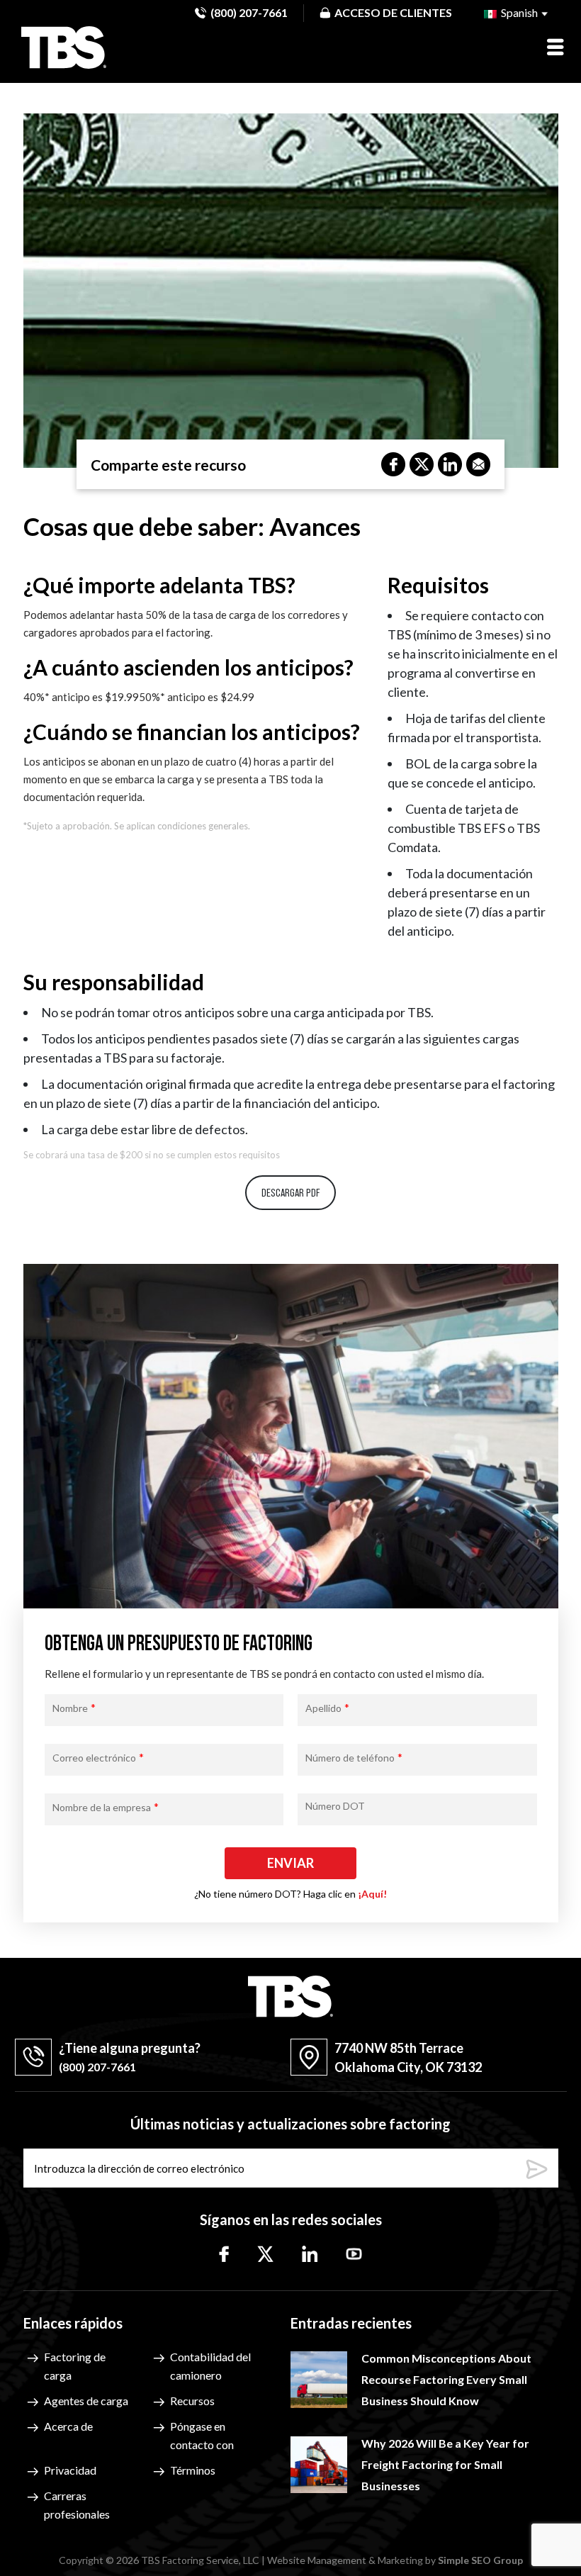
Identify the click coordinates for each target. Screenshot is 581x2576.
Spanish (518, 12)
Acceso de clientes (393, 12)
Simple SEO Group (480, 2560)
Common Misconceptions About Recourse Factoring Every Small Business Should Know (446, 2379)
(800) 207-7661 (249, 12)
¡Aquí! (372, 1894)
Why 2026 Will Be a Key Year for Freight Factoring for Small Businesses (445, 2464)
